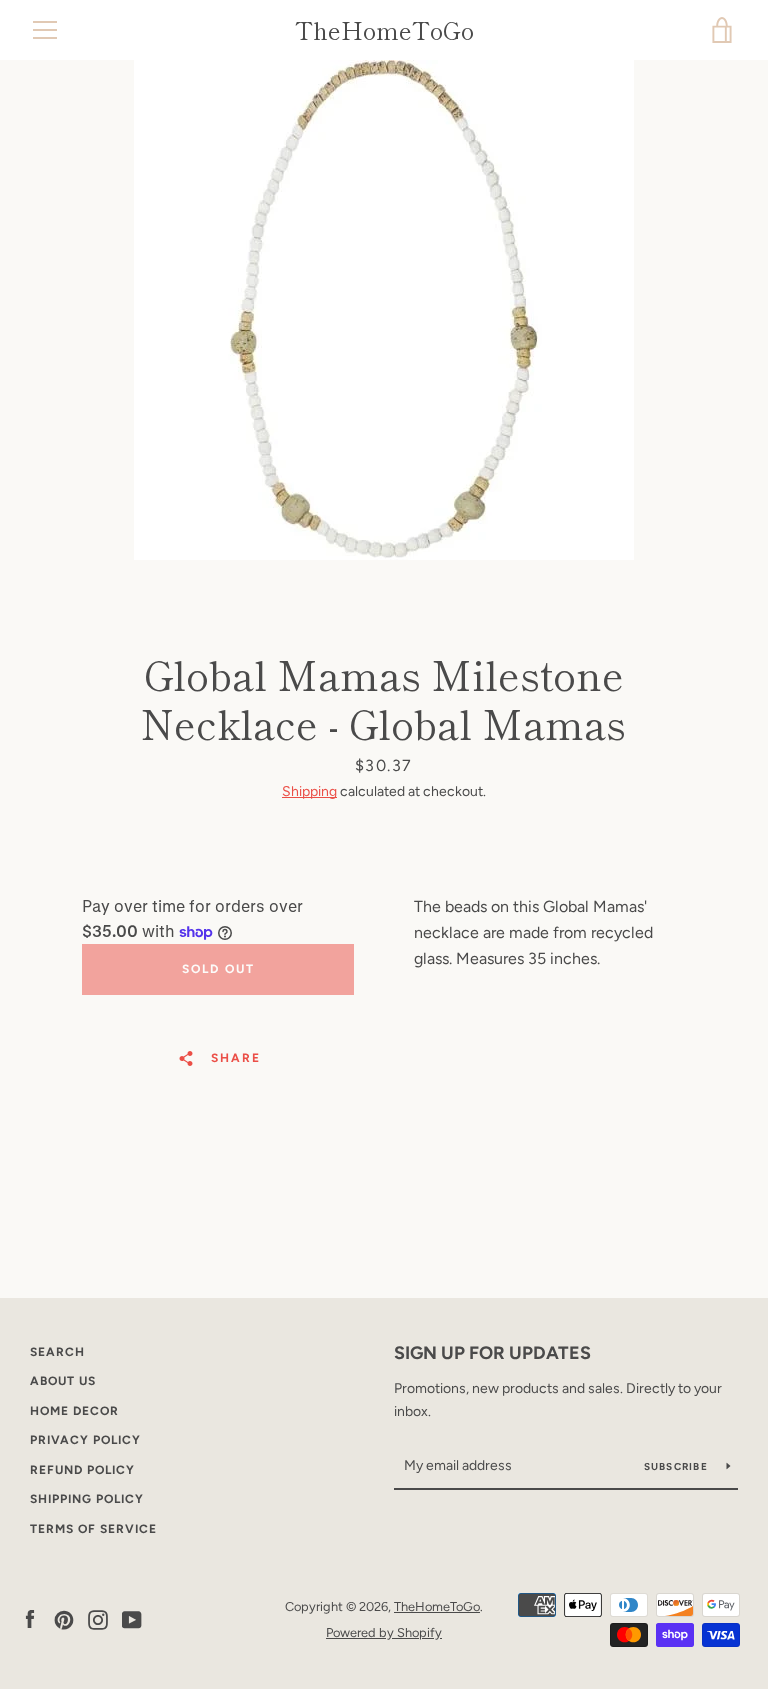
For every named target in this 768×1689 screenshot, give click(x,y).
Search (57, 1352)
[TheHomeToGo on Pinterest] (64, 1618)
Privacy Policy (85, 1440)
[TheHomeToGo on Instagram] (98, 1618)
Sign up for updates (492, 1353)
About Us (63, 1381)
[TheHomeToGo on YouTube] (132, 1618)
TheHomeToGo (384, 30)
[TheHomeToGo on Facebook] (30, 1618)
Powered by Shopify (384, 1632)
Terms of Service (93, 1529)
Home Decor (74, 1411)
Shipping (309, 791)
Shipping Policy (87, 1499)
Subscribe (678, 1466)
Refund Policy (82, 1470)
